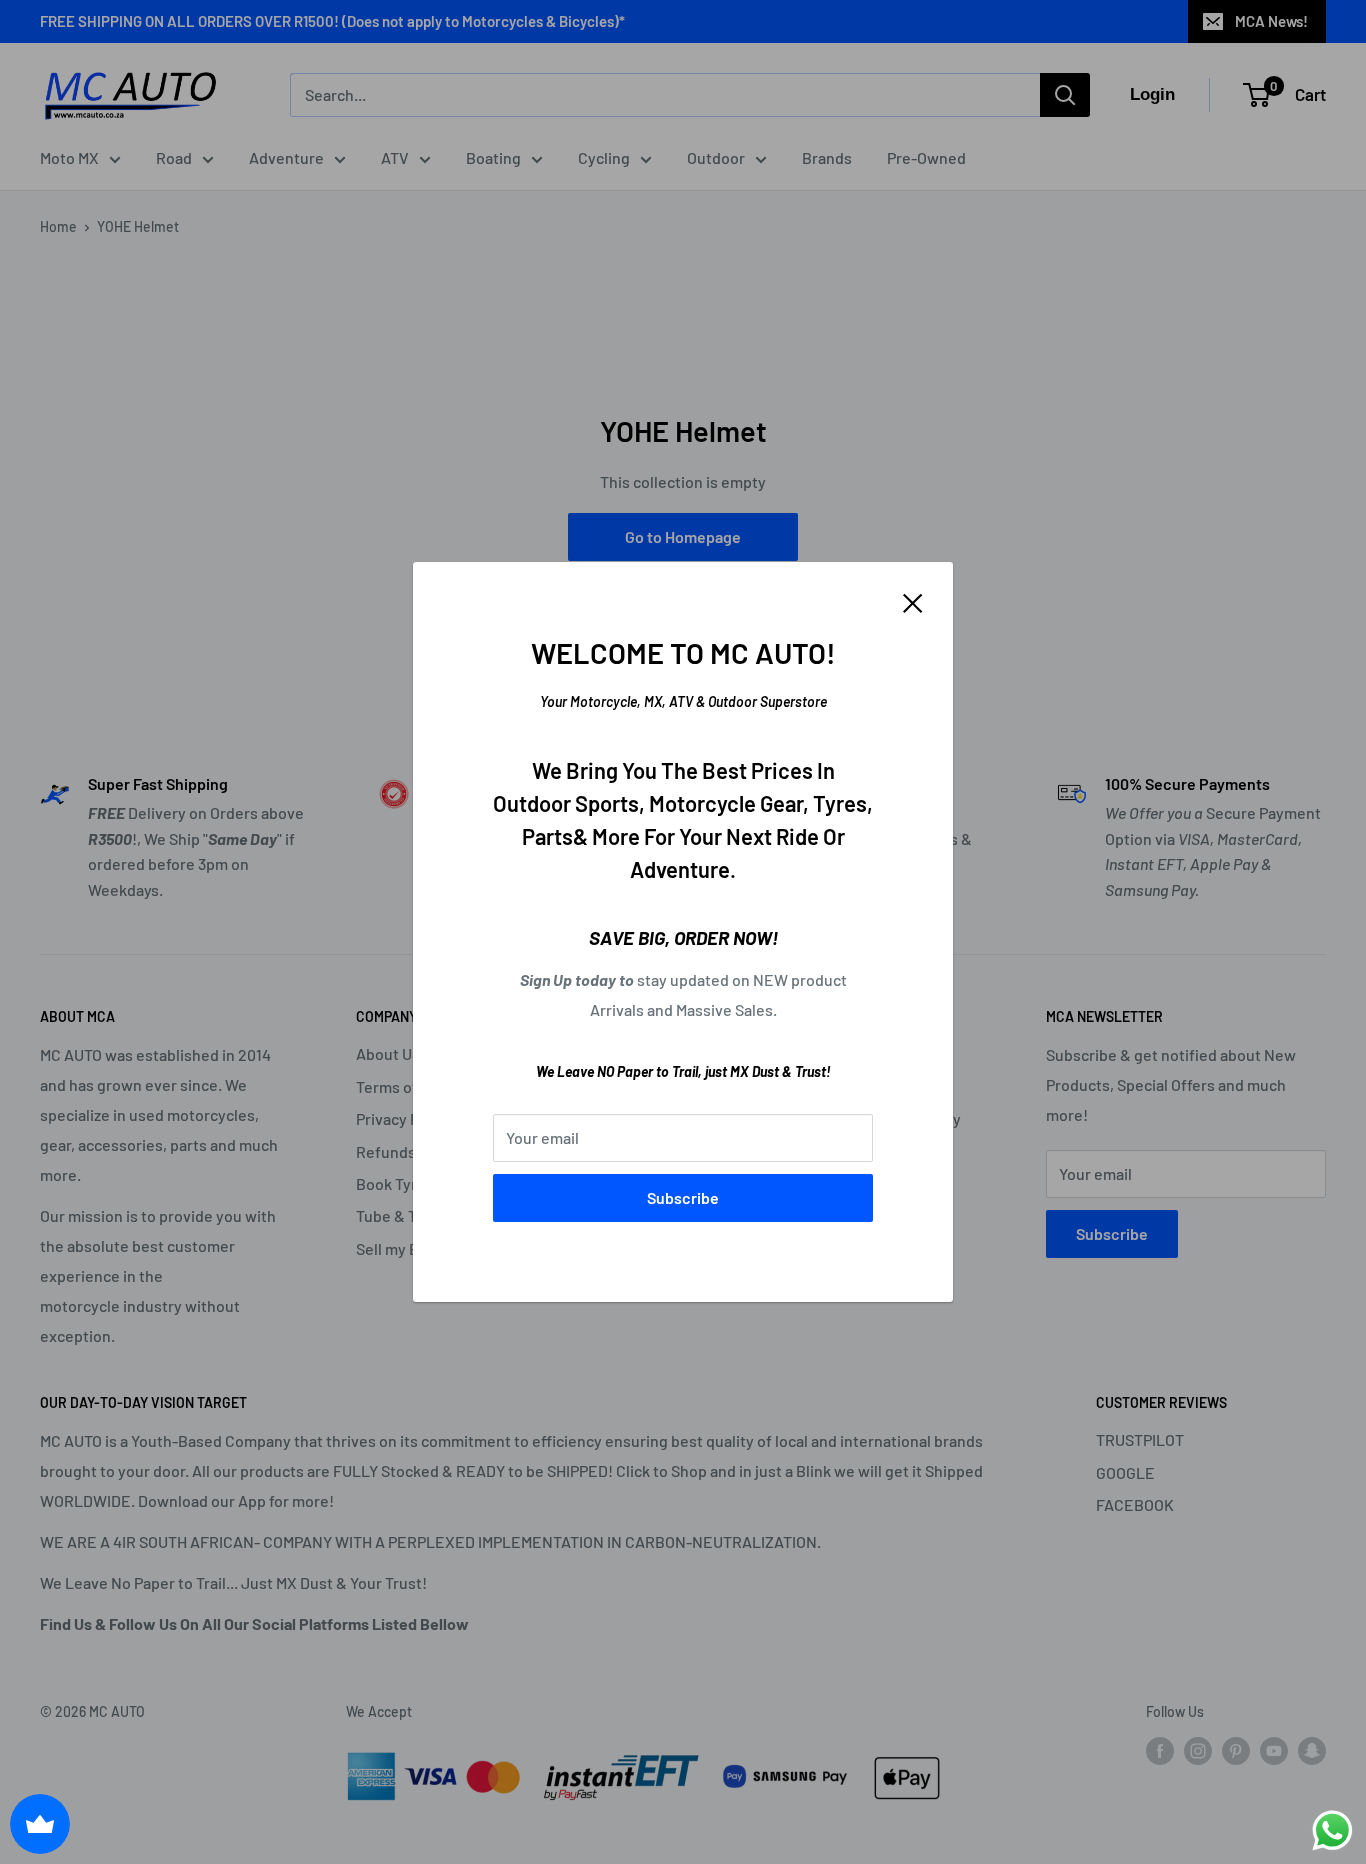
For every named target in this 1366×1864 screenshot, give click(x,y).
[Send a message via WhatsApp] (1332, 1830)
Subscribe (683, 1197)
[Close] (913, 601)
